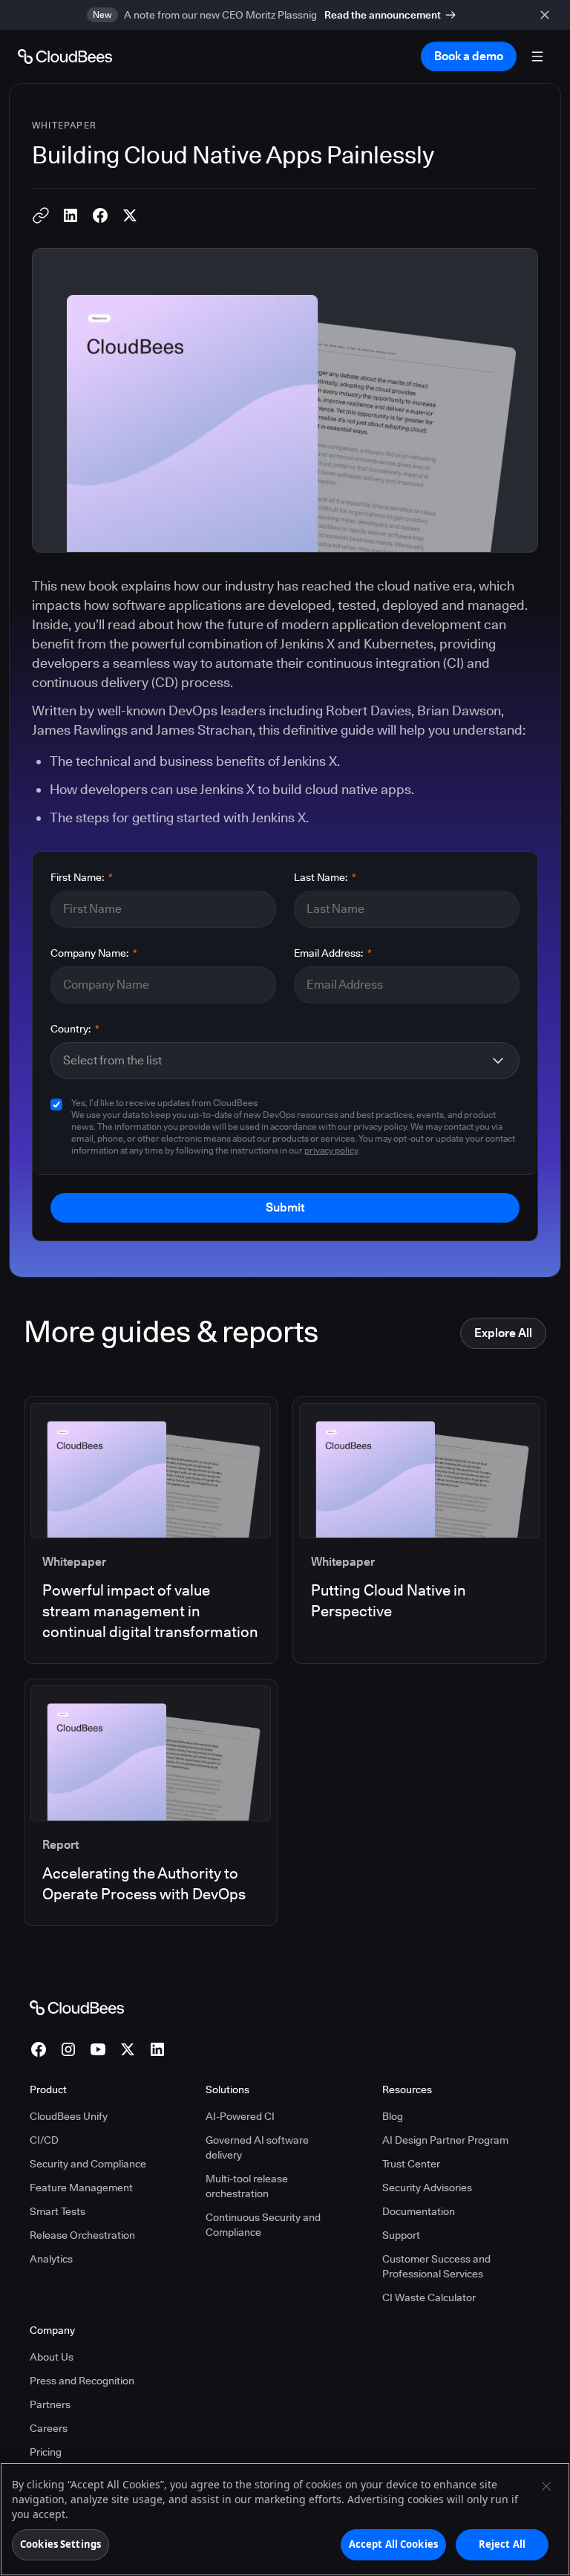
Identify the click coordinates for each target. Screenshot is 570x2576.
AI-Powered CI (240, 2116)
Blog (393, 2116)
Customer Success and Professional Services (436, 2266)
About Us (52, 2357)
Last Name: (325, 877)
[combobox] (273, 1061)
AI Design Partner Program (445, 2140)
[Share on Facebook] (100, 215)
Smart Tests (58, 2211)
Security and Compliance (88, 2164)
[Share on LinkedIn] (71, 215)
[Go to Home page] (65, 56)
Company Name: (94, 953)
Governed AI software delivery (257, 2147)
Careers (49, 2428)
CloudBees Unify (69, 2116)
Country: (75, 1029)
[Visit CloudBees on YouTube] (98, 2049)
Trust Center (411, 2164)
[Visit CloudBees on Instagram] (68, 2049)
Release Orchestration (82, 2235)
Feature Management (81, 2188)
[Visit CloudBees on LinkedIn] (157, 2049)
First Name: (82, 877)
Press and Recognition (82, 2381)
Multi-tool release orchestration (247, 2186)
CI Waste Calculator (429, 2297)
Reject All (502, 2544)
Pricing (46, 2452)
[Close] (546, 2486)
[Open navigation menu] (537, 56)
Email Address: (333, 953)
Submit (285, 1207)
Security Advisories (427, 2188)
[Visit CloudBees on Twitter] (128, 2049)
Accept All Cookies (393, 2544)
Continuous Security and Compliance (263, 2225)
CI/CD (44, 2140)
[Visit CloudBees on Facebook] (39, 2049)
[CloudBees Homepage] (77, 2007)
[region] (285, 2519)
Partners (50, 2404)
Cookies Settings (60, 2544)
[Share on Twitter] (130, 215)
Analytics (51, 2259)
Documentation (419, 2211)
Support (401, 2235)
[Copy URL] (41, 215)
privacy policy (331, 1150)
